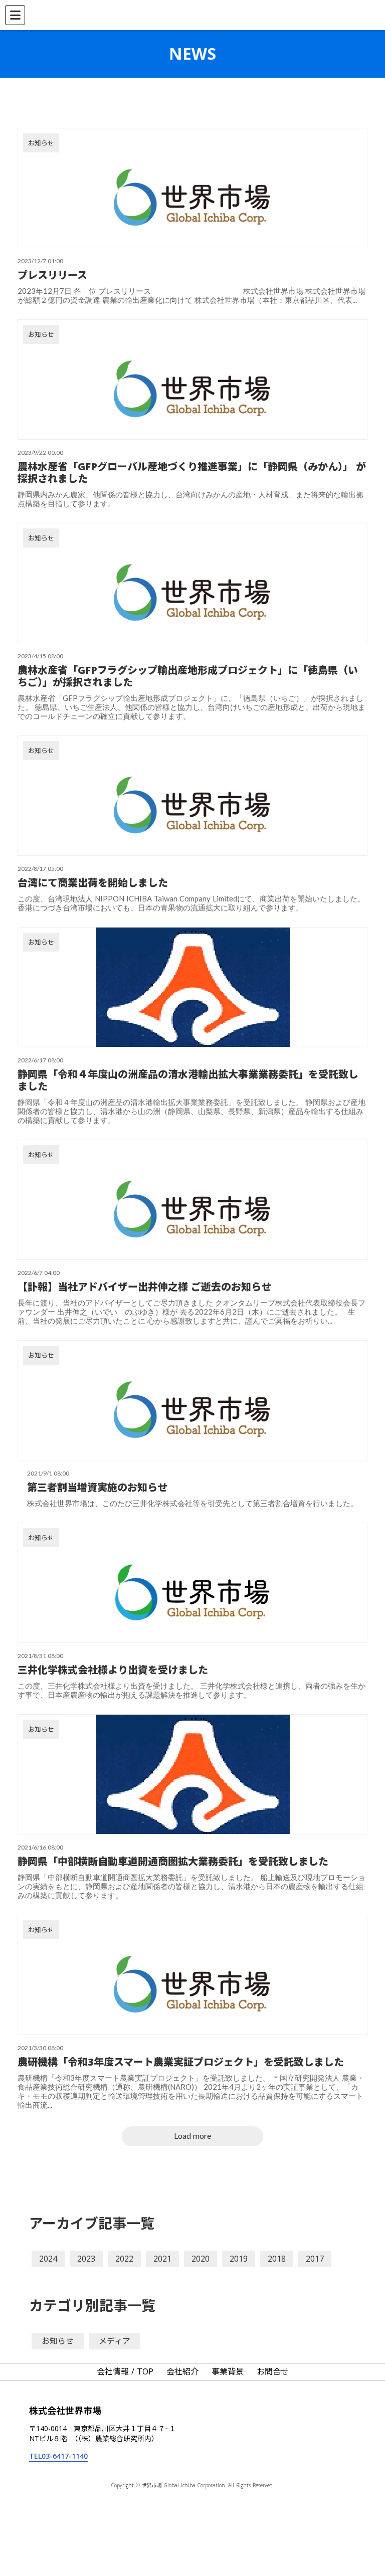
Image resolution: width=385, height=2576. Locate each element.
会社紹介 (182, 2371)
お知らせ (58, 2341)
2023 (86, 2259)
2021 (162, 2259)
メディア (115, 2341)
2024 (48, 2259)
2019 (239, 2259)
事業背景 (228, 2371)
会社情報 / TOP (125, 2371)
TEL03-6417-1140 (58, 2456)
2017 (315, 2259)
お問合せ (273, 2371)
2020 (201, 2259)
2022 (124, 2259)
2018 (277, 2259)
